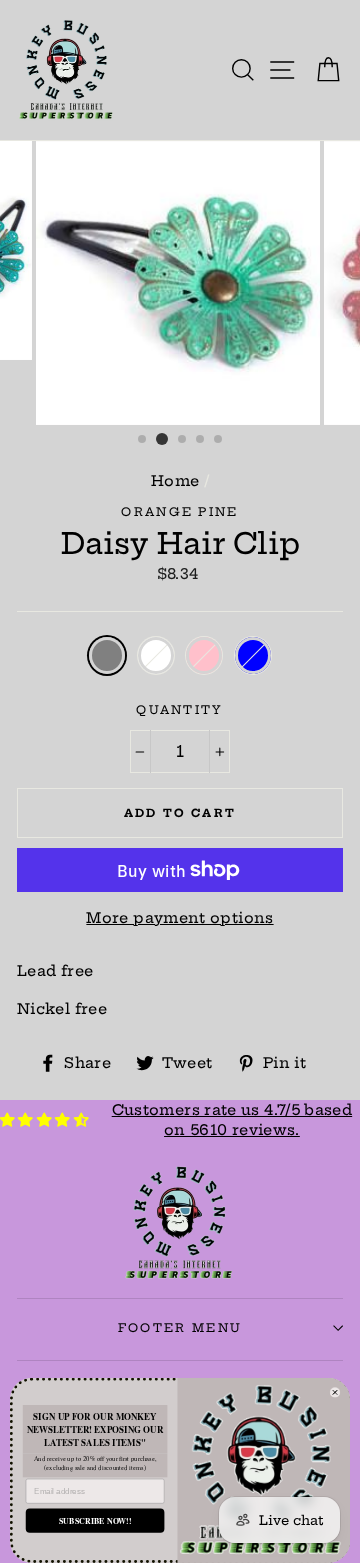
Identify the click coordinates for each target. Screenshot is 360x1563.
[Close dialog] (335, 1392)
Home (175, 481)
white (156, 655)
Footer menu (180, 1328)
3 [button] (183, 440)
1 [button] (143, 440)
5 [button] (219, 440)
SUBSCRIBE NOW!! (95, 1520)
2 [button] (162, 439)
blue (253, 655)
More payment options (179, 918)
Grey (107, 655)
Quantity (180, 710)
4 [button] (201, 440)
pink (204, 655)
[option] (180, 283)
